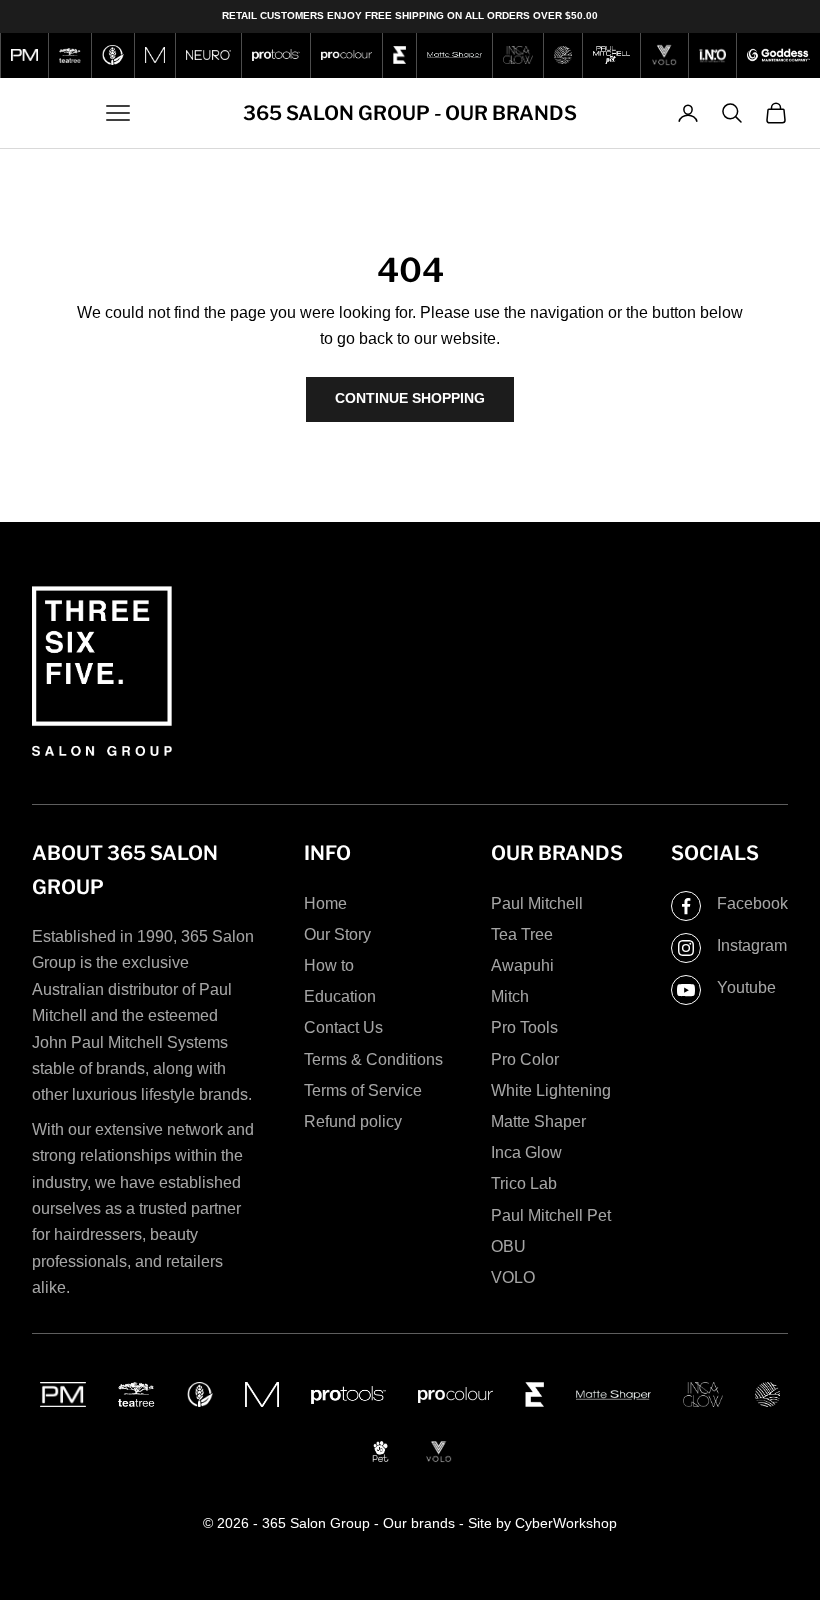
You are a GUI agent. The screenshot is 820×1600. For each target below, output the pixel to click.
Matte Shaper (538, 1121)
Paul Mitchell (537, 903)
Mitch (510, 996)
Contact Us (343, 1027)
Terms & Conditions (373, 1059)
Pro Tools (524, 1027)
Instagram (752, 945)
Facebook (752, 903)
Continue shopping (410, 398)
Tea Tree (522, 934)
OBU (508, 1246)
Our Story (337, 934)
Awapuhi (522, 965)
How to (329, 965)
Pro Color (525, 1059)
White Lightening (551, 1090)
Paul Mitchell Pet (551, 1215)
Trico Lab (524, 1183)
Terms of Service (363, 1090)
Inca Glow (526, 1152)
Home (325, 903)
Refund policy (353, 1121)
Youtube (746, 987)
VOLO (513, 1277)
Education (340, 996)
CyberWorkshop (566, 1523)
